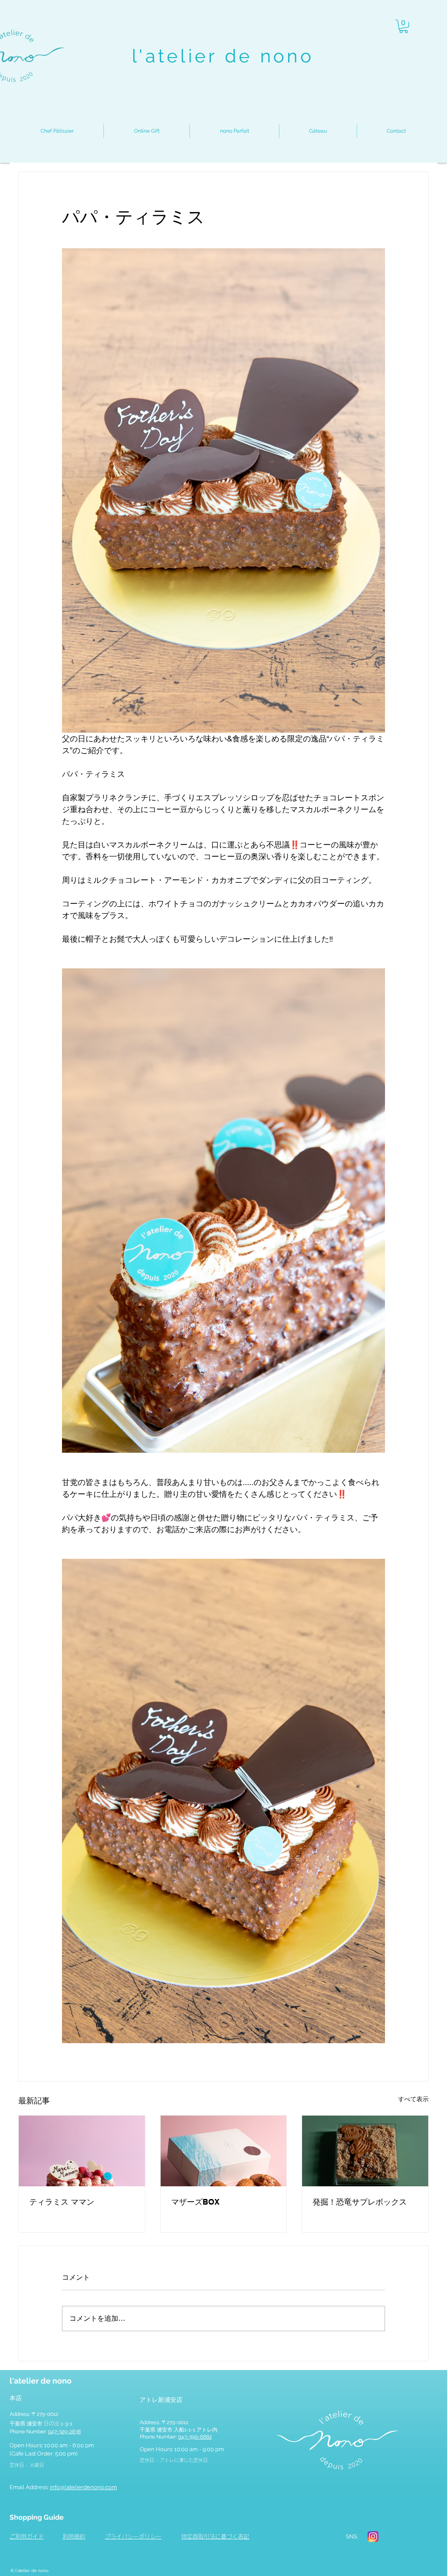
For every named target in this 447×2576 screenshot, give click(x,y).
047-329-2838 (64, 2432)
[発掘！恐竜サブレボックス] (365, 2151)
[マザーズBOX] (224, 2151)
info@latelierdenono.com (83, 2487)
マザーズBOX (195, 2202)
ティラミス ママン (62, 2202)
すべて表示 (413, 2099)
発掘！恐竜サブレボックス (360, 2202)
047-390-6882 (195, 2437)
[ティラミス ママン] (82, 2151)
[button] (404, 26)
